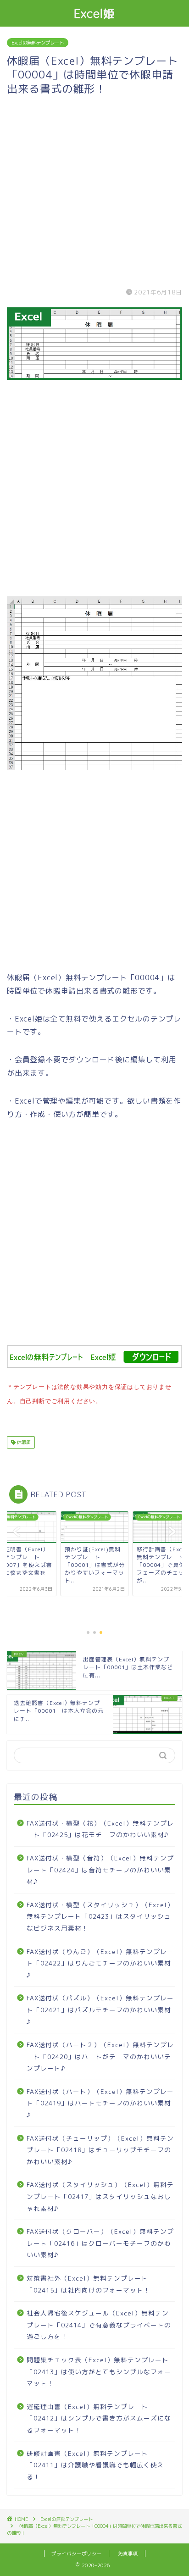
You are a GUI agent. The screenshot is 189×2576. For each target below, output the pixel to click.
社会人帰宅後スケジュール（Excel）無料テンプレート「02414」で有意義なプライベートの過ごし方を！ (99, 2325)
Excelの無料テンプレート (38, 43)
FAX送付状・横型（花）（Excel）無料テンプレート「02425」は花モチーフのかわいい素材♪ (100, 1829)
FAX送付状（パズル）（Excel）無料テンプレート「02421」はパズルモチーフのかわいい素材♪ (100, 2010)
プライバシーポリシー (77, 2554)
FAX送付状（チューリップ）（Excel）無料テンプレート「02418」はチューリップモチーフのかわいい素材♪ (100, 2150)
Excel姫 (95, 13)
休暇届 (23, 1442)
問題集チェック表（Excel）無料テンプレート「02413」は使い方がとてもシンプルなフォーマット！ (99, 2371)
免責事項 (128, 2554)
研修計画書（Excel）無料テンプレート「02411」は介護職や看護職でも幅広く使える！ (95, 2465)
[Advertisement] (94, 190)
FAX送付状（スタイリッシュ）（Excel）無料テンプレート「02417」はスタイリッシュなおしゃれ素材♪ (100, 2196)
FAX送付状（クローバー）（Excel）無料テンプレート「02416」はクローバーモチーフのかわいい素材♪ (100, 2243)
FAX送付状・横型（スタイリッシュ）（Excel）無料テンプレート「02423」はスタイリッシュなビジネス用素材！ (100, 1916)
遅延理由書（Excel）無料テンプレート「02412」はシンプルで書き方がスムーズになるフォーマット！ (99, 2418)
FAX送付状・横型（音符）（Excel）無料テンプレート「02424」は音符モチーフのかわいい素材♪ (100, 1870)
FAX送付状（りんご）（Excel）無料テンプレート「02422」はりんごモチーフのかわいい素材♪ (100, 1963)
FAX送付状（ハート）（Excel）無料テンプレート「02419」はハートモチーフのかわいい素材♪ (100, 2103)
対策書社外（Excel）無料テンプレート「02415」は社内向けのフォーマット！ (89, 2284)
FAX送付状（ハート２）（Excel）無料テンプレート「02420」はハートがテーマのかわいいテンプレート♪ (100, 2056)
